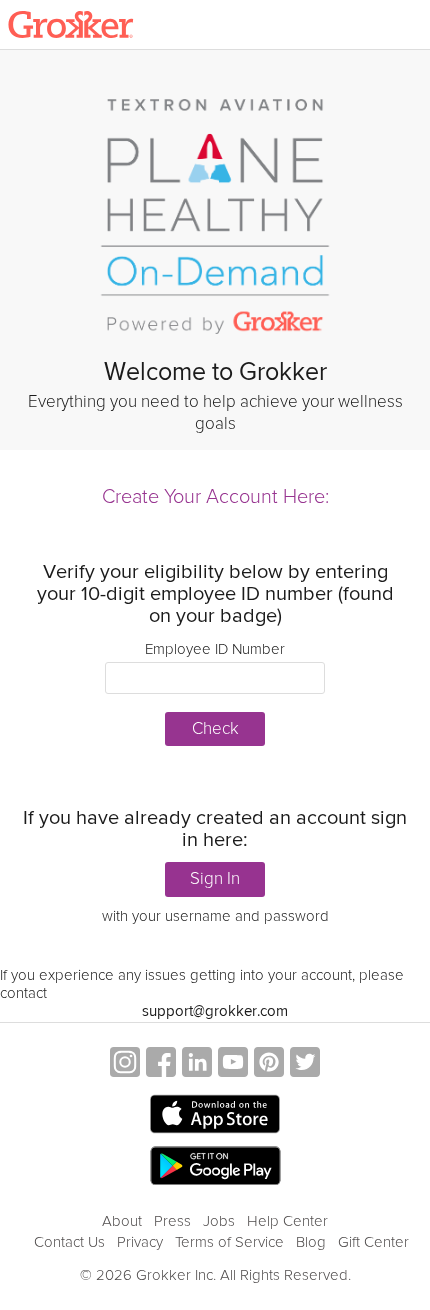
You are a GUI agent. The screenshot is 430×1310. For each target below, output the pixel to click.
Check (215, 728)
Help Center (287, 1221)
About (122, 1221)
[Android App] (215, 1166)
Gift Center (373, 1242)
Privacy (140, 1242)
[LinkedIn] (197, 1064)
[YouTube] (233, 1064)
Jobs (219, 1221)
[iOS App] (215, 1114)
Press (172, 1221)
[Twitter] (305, 1064)
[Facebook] (161, 1064)
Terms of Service (229, 1242)
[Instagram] (125, 1064)
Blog (311, 1242)
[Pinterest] (269, 1064)
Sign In (215, 878)
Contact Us (69, 1242)
